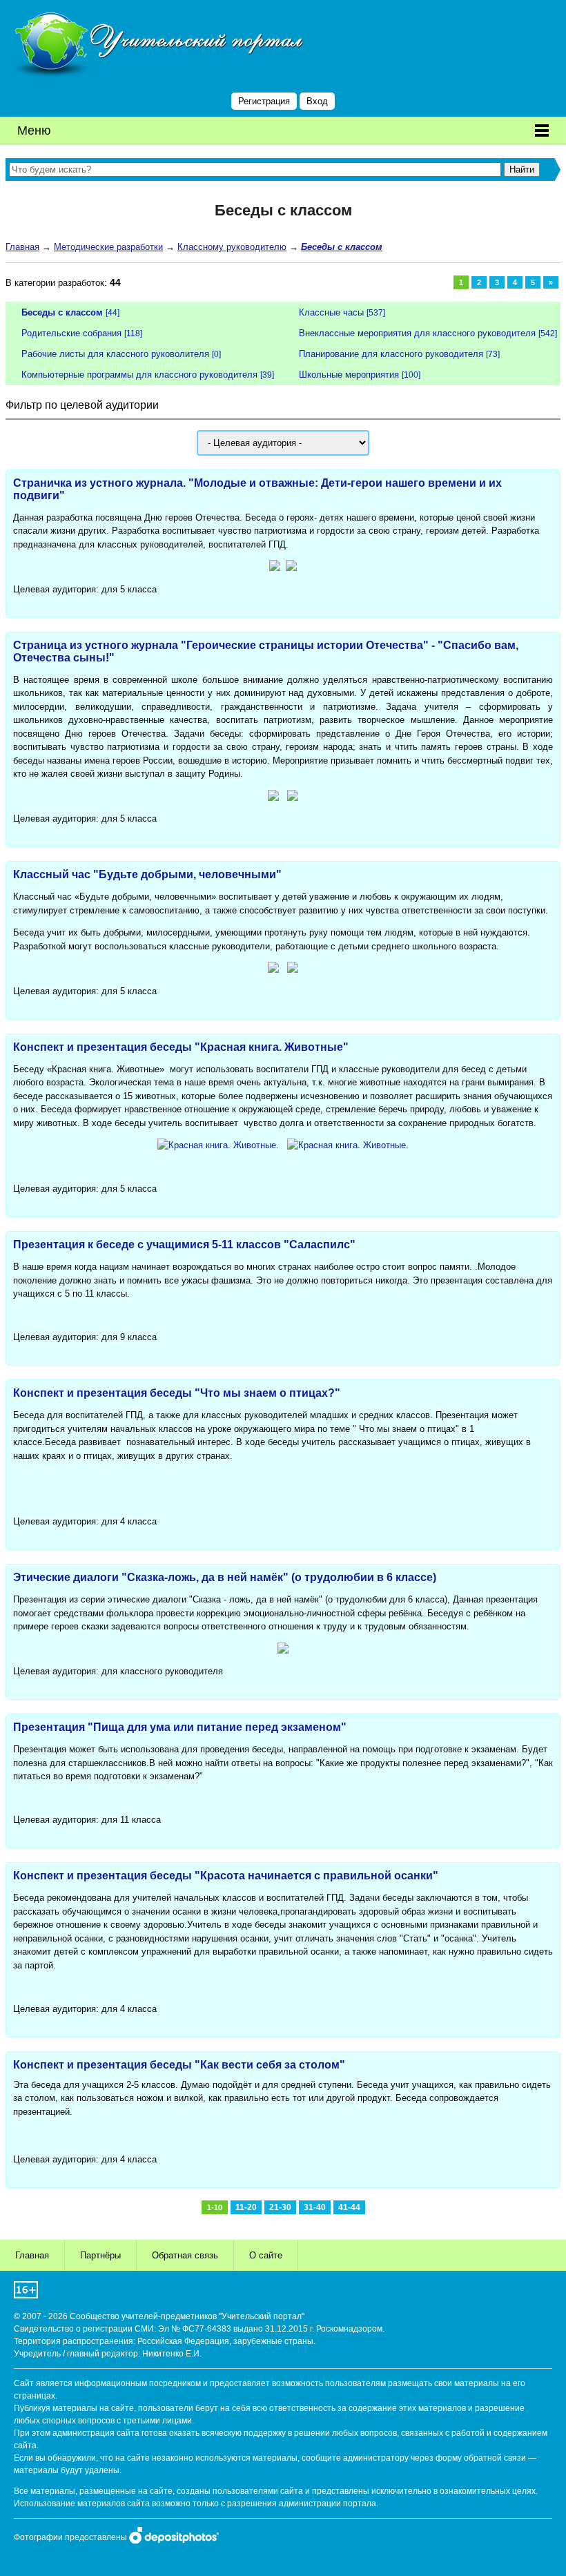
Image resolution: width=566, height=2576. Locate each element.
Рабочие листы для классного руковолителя (115, 354)
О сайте (266, 2255)
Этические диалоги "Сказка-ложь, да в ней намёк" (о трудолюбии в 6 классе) (225, 1577)
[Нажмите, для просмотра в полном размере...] (218, 1145)
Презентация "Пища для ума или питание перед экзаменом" (180, 1727)
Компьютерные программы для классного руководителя (139, 375)
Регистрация (264, 101)
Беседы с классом (62, 312)
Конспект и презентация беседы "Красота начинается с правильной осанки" (226, 1876)
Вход (317, 101)
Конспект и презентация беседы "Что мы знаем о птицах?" (177, 1393)
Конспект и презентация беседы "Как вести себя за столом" (179, 2065)
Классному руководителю (232, 247)
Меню (34, 130)
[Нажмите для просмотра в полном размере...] (275, 568)
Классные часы (331, 312)
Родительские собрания (71, 333)
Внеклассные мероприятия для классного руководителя (417, 333)
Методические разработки (108, 247)
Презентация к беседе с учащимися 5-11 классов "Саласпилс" (184, 1245)
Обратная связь (185, 2255)
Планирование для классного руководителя (391, 354)
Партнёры (100, 2255)
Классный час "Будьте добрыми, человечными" (147, 874)
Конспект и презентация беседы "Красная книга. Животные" (181, 1047)
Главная (22, 247)
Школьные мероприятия (349, 375)
